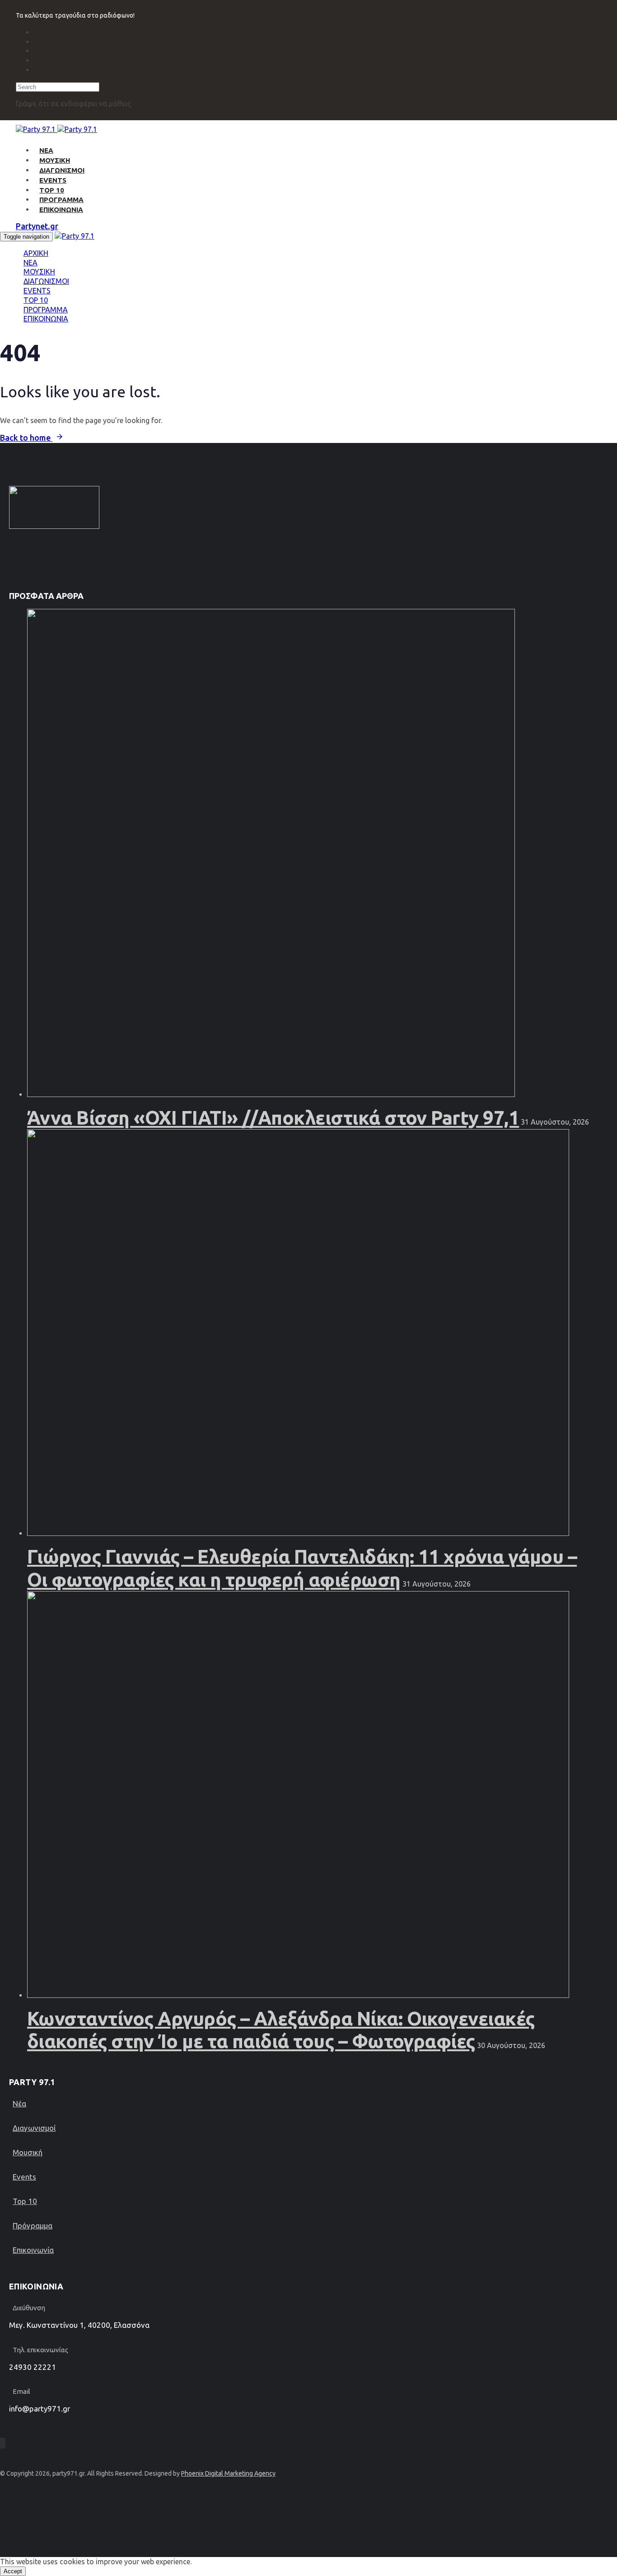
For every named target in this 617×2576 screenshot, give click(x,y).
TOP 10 (52, 190)
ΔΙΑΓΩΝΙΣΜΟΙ (62, 170)
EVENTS (53, 180)
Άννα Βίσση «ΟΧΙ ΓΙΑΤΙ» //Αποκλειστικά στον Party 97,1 (273, 1118)
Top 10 (25, 2201)
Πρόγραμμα (33, 2225)
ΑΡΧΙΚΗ (36, 253)
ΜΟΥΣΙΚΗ (55, 160)
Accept (13, 2571)
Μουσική (28, 2152)
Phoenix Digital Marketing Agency (228, 2473)
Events (24, 2177)
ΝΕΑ (46, 150)
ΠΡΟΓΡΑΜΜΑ (61, 200)
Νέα (19, 2103)
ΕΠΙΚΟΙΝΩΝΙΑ (61, 210)
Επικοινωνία (33, 2250)
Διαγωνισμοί (34, 2128)
